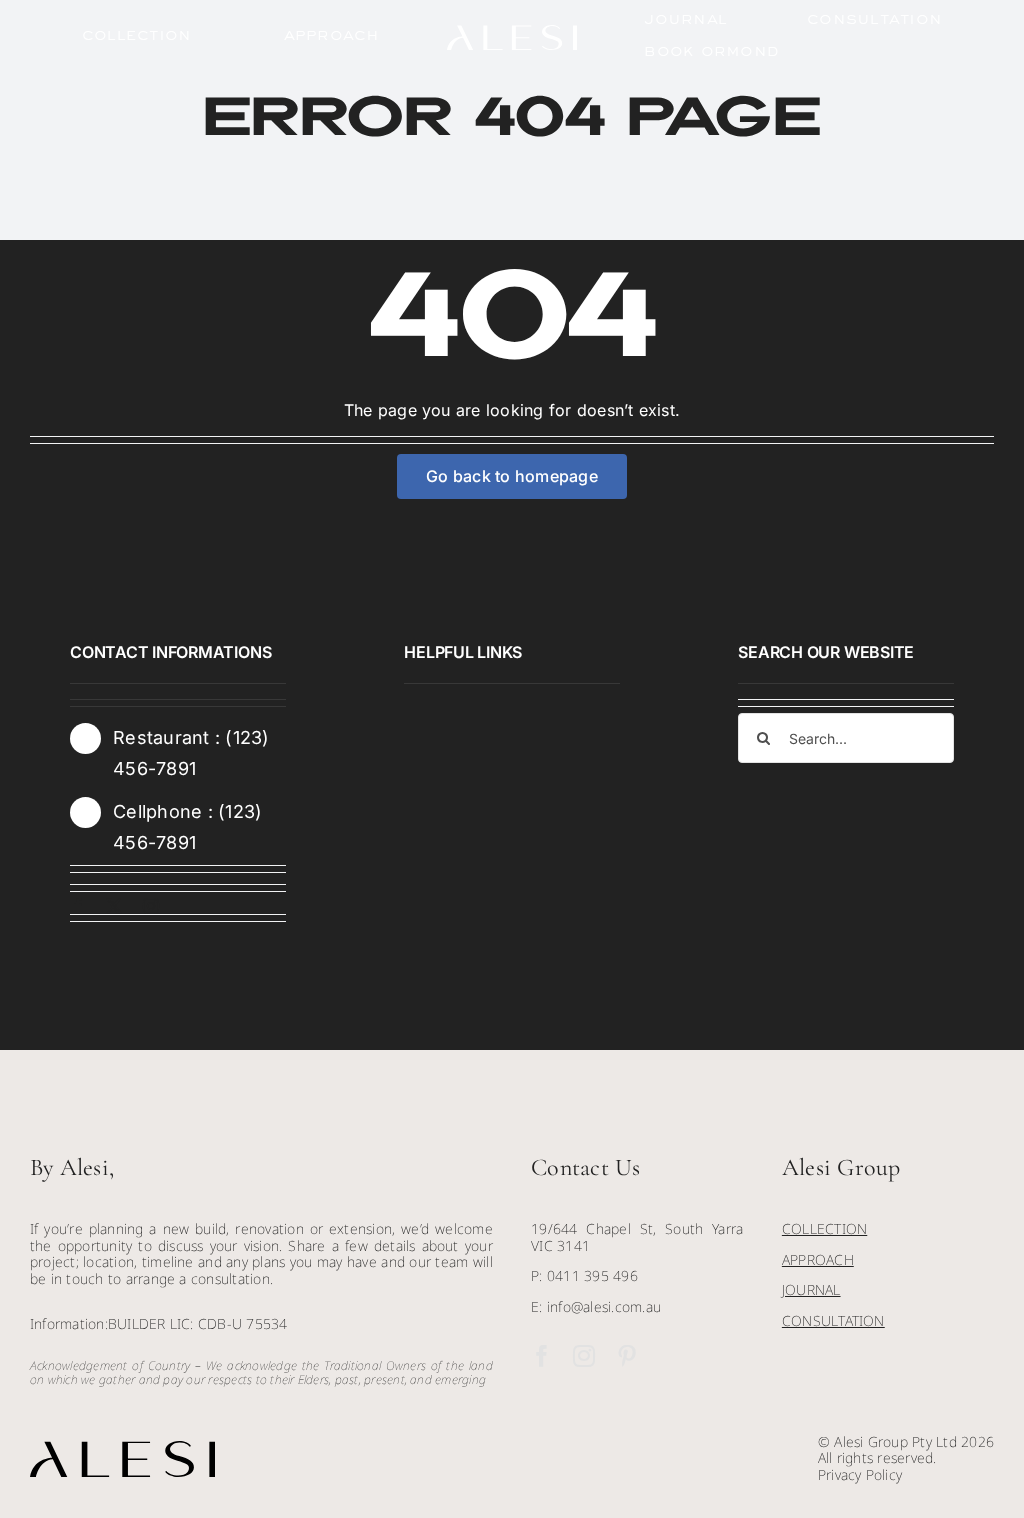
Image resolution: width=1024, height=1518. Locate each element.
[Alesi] (512, 33)
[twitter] (114, 906)
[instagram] (151, 906)
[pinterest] (627, 1356)
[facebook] (78, 906)
